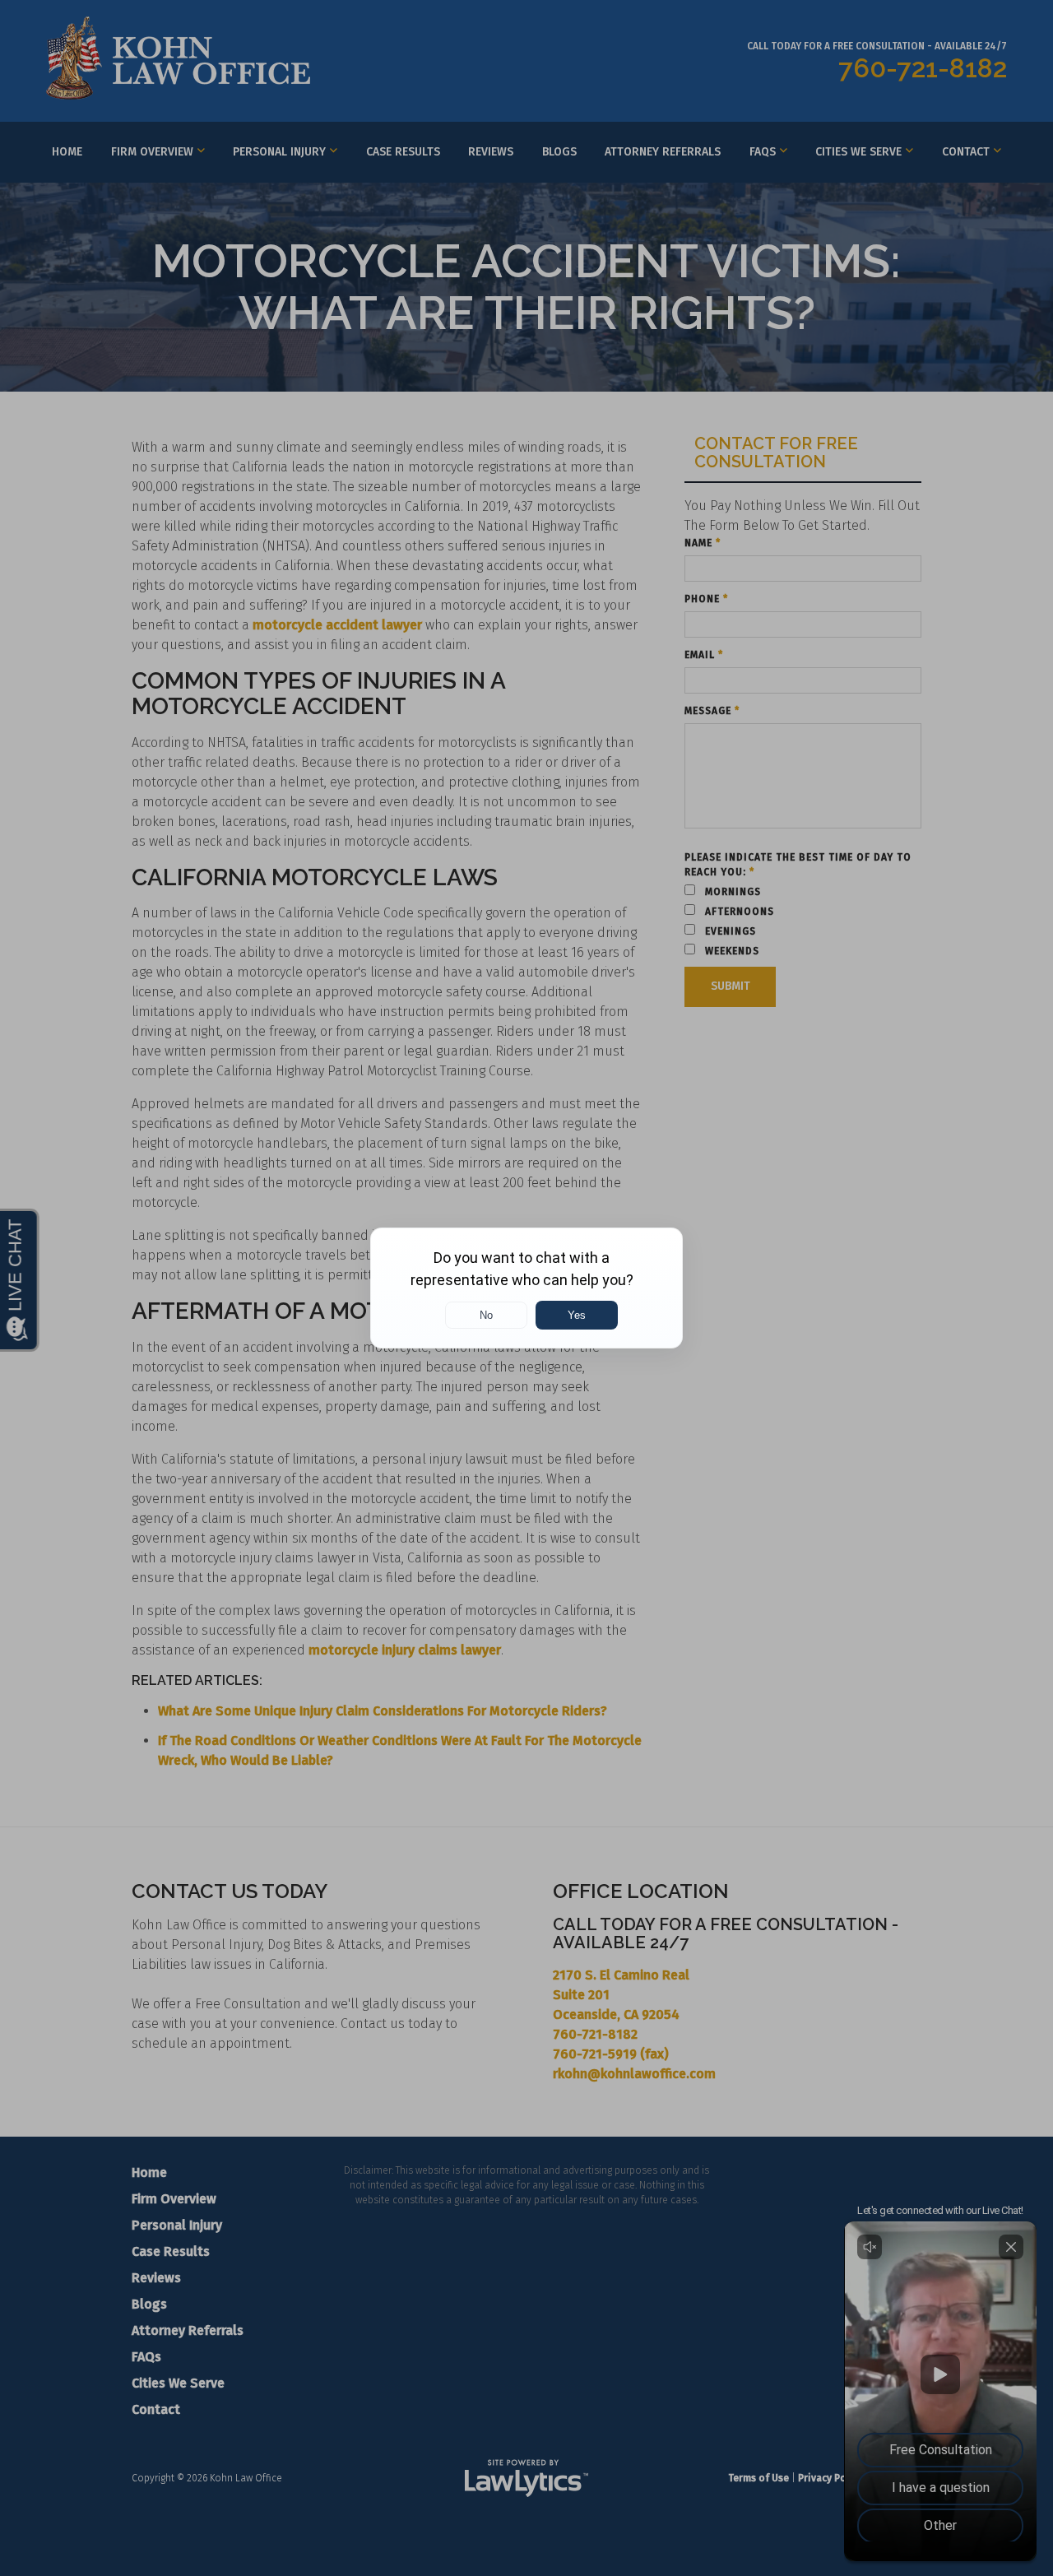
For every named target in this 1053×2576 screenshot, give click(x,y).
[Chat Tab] (526, 1288)
